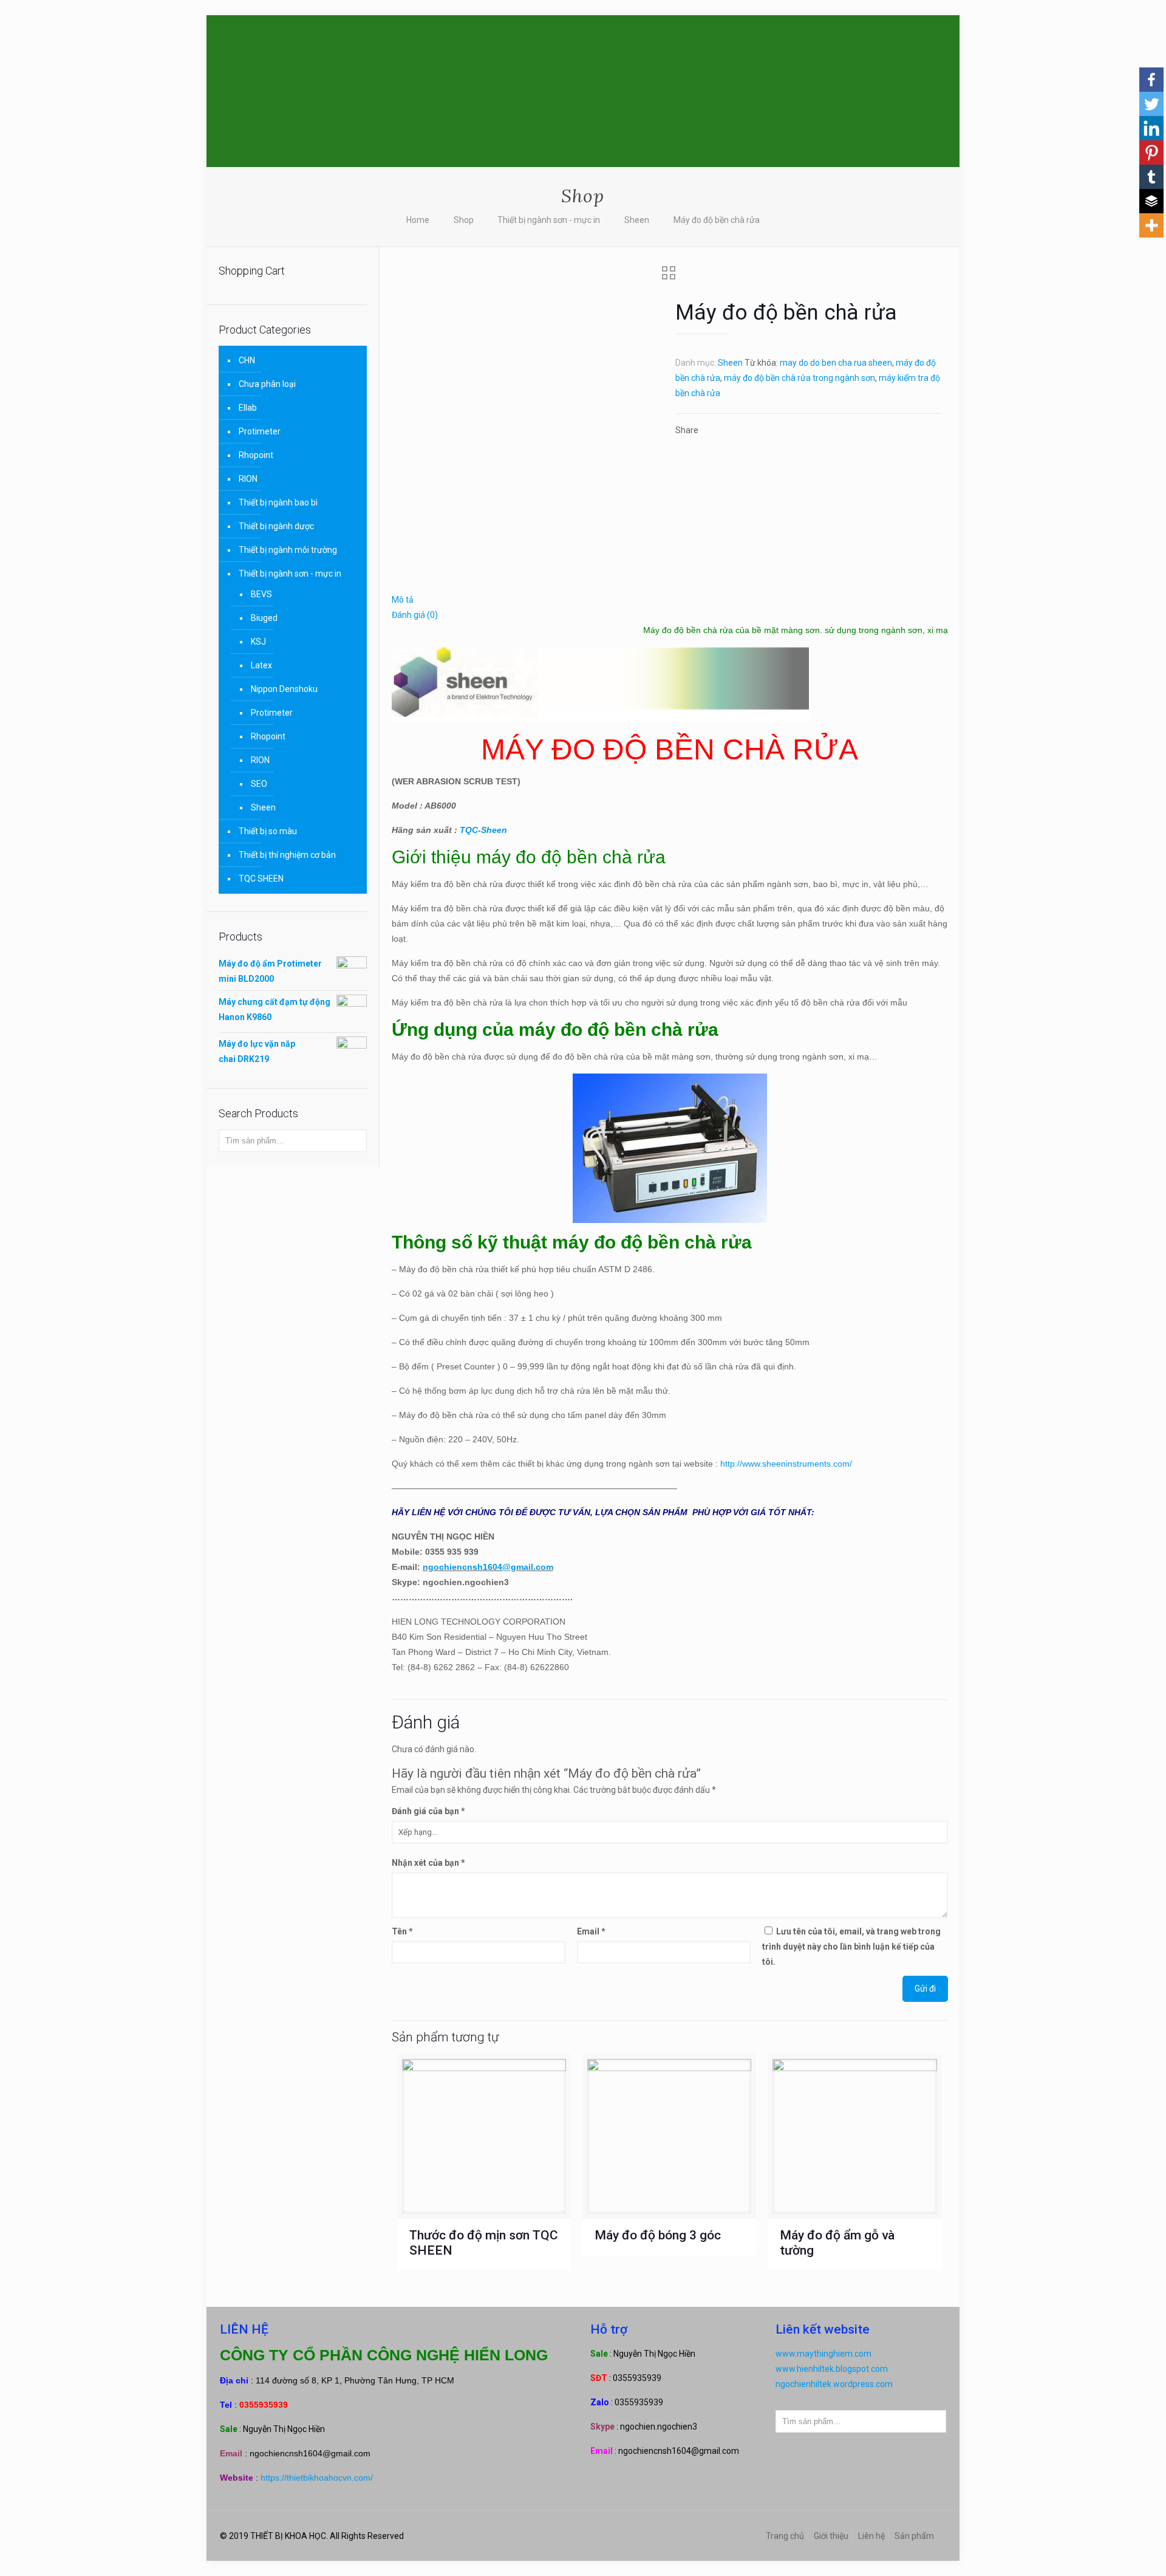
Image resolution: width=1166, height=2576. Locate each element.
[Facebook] (1151, 80)
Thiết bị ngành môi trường (288, 550)
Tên (402, 1931)
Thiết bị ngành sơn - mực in (549, 220)
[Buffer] (1151, 201)
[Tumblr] (1151, 177)
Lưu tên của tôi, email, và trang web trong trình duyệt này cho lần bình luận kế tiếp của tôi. (851, 1947)
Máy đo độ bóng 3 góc (658, 2235)
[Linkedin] (1151, 128)
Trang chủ (785, 2536)
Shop (464, 220)
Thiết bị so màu (268, 831)
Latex (261, 665)
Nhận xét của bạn (428, 1863)
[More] (1151, 225)
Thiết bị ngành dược (276, 526)
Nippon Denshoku (284, 689)
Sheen (637, 220)
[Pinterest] (1151, 152)
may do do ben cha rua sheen (836, 363)
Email (591, 1931)
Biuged (264, 618)
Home (418, 220)
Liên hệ (871, 2536)
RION (248, 479)
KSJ (258, 642)
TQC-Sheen (483, 830)
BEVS (261, 594)
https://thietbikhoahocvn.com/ (317, 2478)
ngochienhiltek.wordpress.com (834, 2384)
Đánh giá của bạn (428, 1811)
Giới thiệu (831, 2536)
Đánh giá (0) (415, 615)
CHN (247, 360)
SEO (259, 784)
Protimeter (260, 431)
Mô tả (403, 600)
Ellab (248, 408)
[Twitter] (1151, 104)
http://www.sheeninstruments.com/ (786, 1464)
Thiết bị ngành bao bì (278, 502)
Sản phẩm (914, 2536)
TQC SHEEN (261, 879)
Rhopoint (256, 455)
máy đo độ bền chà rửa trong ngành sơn (799, 378)
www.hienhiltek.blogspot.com (832, 2369)
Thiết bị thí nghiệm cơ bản (287, 855)
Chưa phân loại (267, 384)
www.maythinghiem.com (823, 2354)
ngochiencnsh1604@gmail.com (488, 1567)
